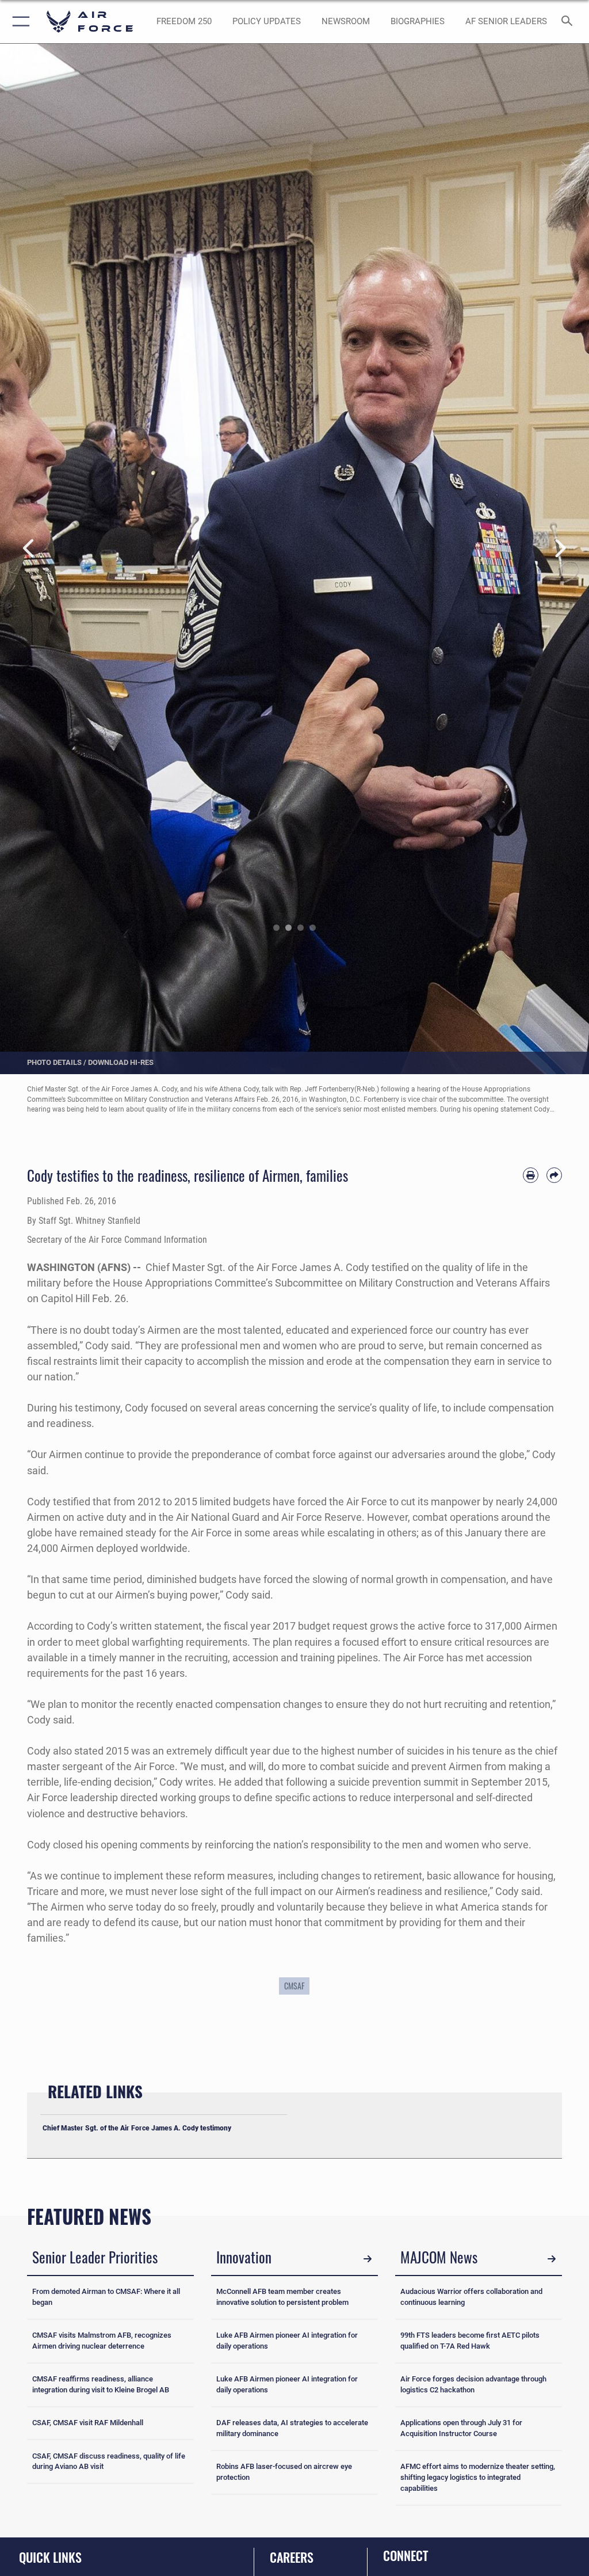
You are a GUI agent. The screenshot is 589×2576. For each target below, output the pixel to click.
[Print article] (531, 1175)
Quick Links (50, 2557)
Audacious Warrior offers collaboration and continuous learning (471, 2297)
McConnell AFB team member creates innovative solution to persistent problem (282, 2297)
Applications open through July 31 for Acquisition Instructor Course (461, 2428)
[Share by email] (554, 1175)
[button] (19, 22)
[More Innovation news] (368, 2259)
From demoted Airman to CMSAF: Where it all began (106, 2297)
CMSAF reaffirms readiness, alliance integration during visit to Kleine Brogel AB (101, 2384)
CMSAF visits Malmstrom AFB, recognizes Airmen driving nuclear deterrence (102, 2341)
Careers (292, 2557)
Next (560, 549)
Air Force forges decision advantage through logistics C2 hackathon (473, 2384)
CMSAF (294, 1986)
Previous (29, 549)
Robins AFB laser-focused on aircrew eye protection (284, 2472)
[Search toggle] (569, 22)
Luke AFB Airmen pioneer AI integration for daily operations (287, 2341)
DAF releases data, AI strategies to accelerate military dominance (292, 2428)
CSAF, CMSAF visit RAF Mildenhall (88, 2423)
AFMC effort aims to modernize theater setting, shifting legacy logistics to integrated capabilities (478, 2477)
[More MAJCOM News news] (552, 2259)
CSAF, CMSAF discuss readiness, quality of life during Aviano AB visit (109, 2461)
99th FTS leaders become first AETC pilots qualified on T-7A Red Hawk (470, 2341)
